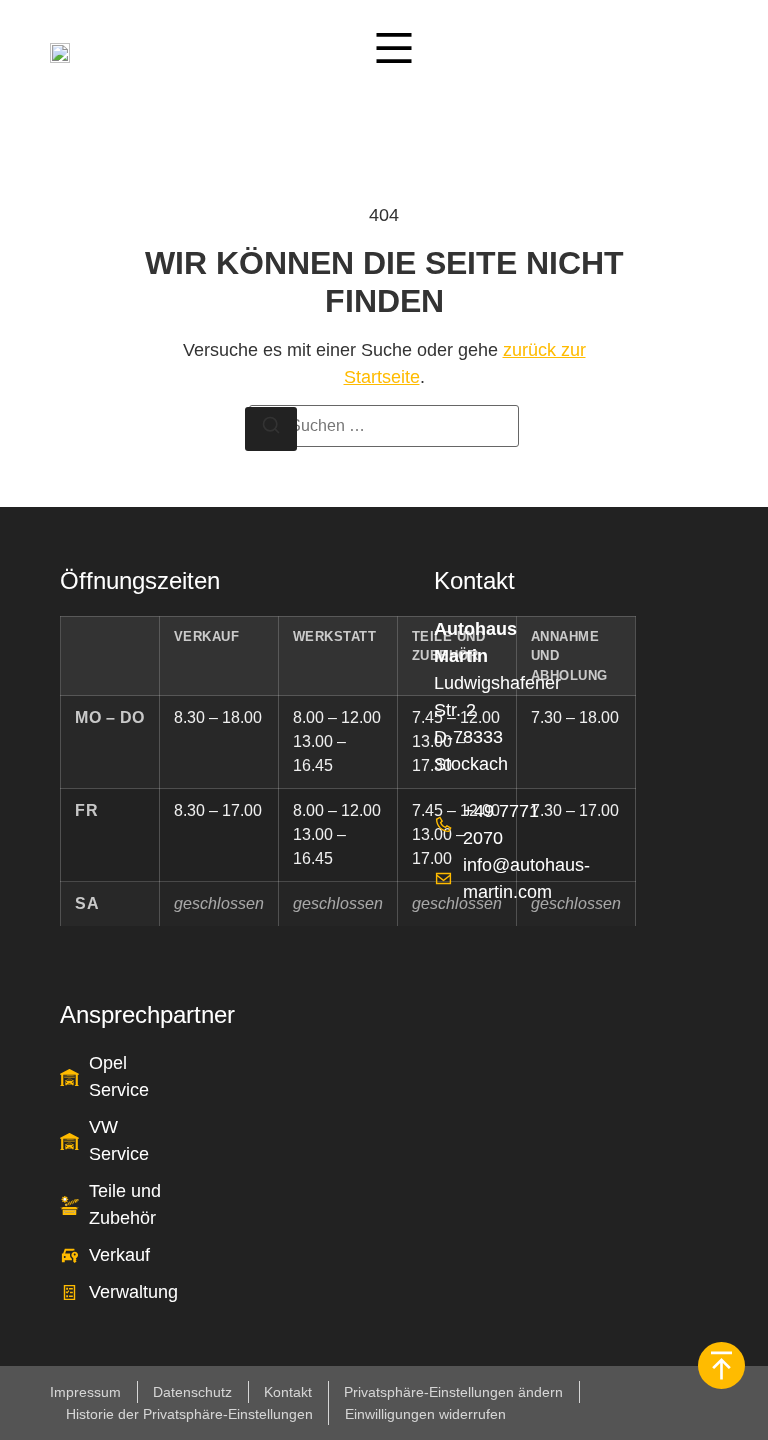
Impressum (85, 1392)
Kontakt (288, 1392)
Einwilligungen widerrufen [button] (425, 1414)
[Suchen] (271, 429)
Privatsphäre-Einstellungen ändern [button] (453, 1392)
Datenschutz (192, 1392)
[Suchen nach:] (384, 426)
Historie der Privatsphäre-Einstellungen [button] (189, 1414)
